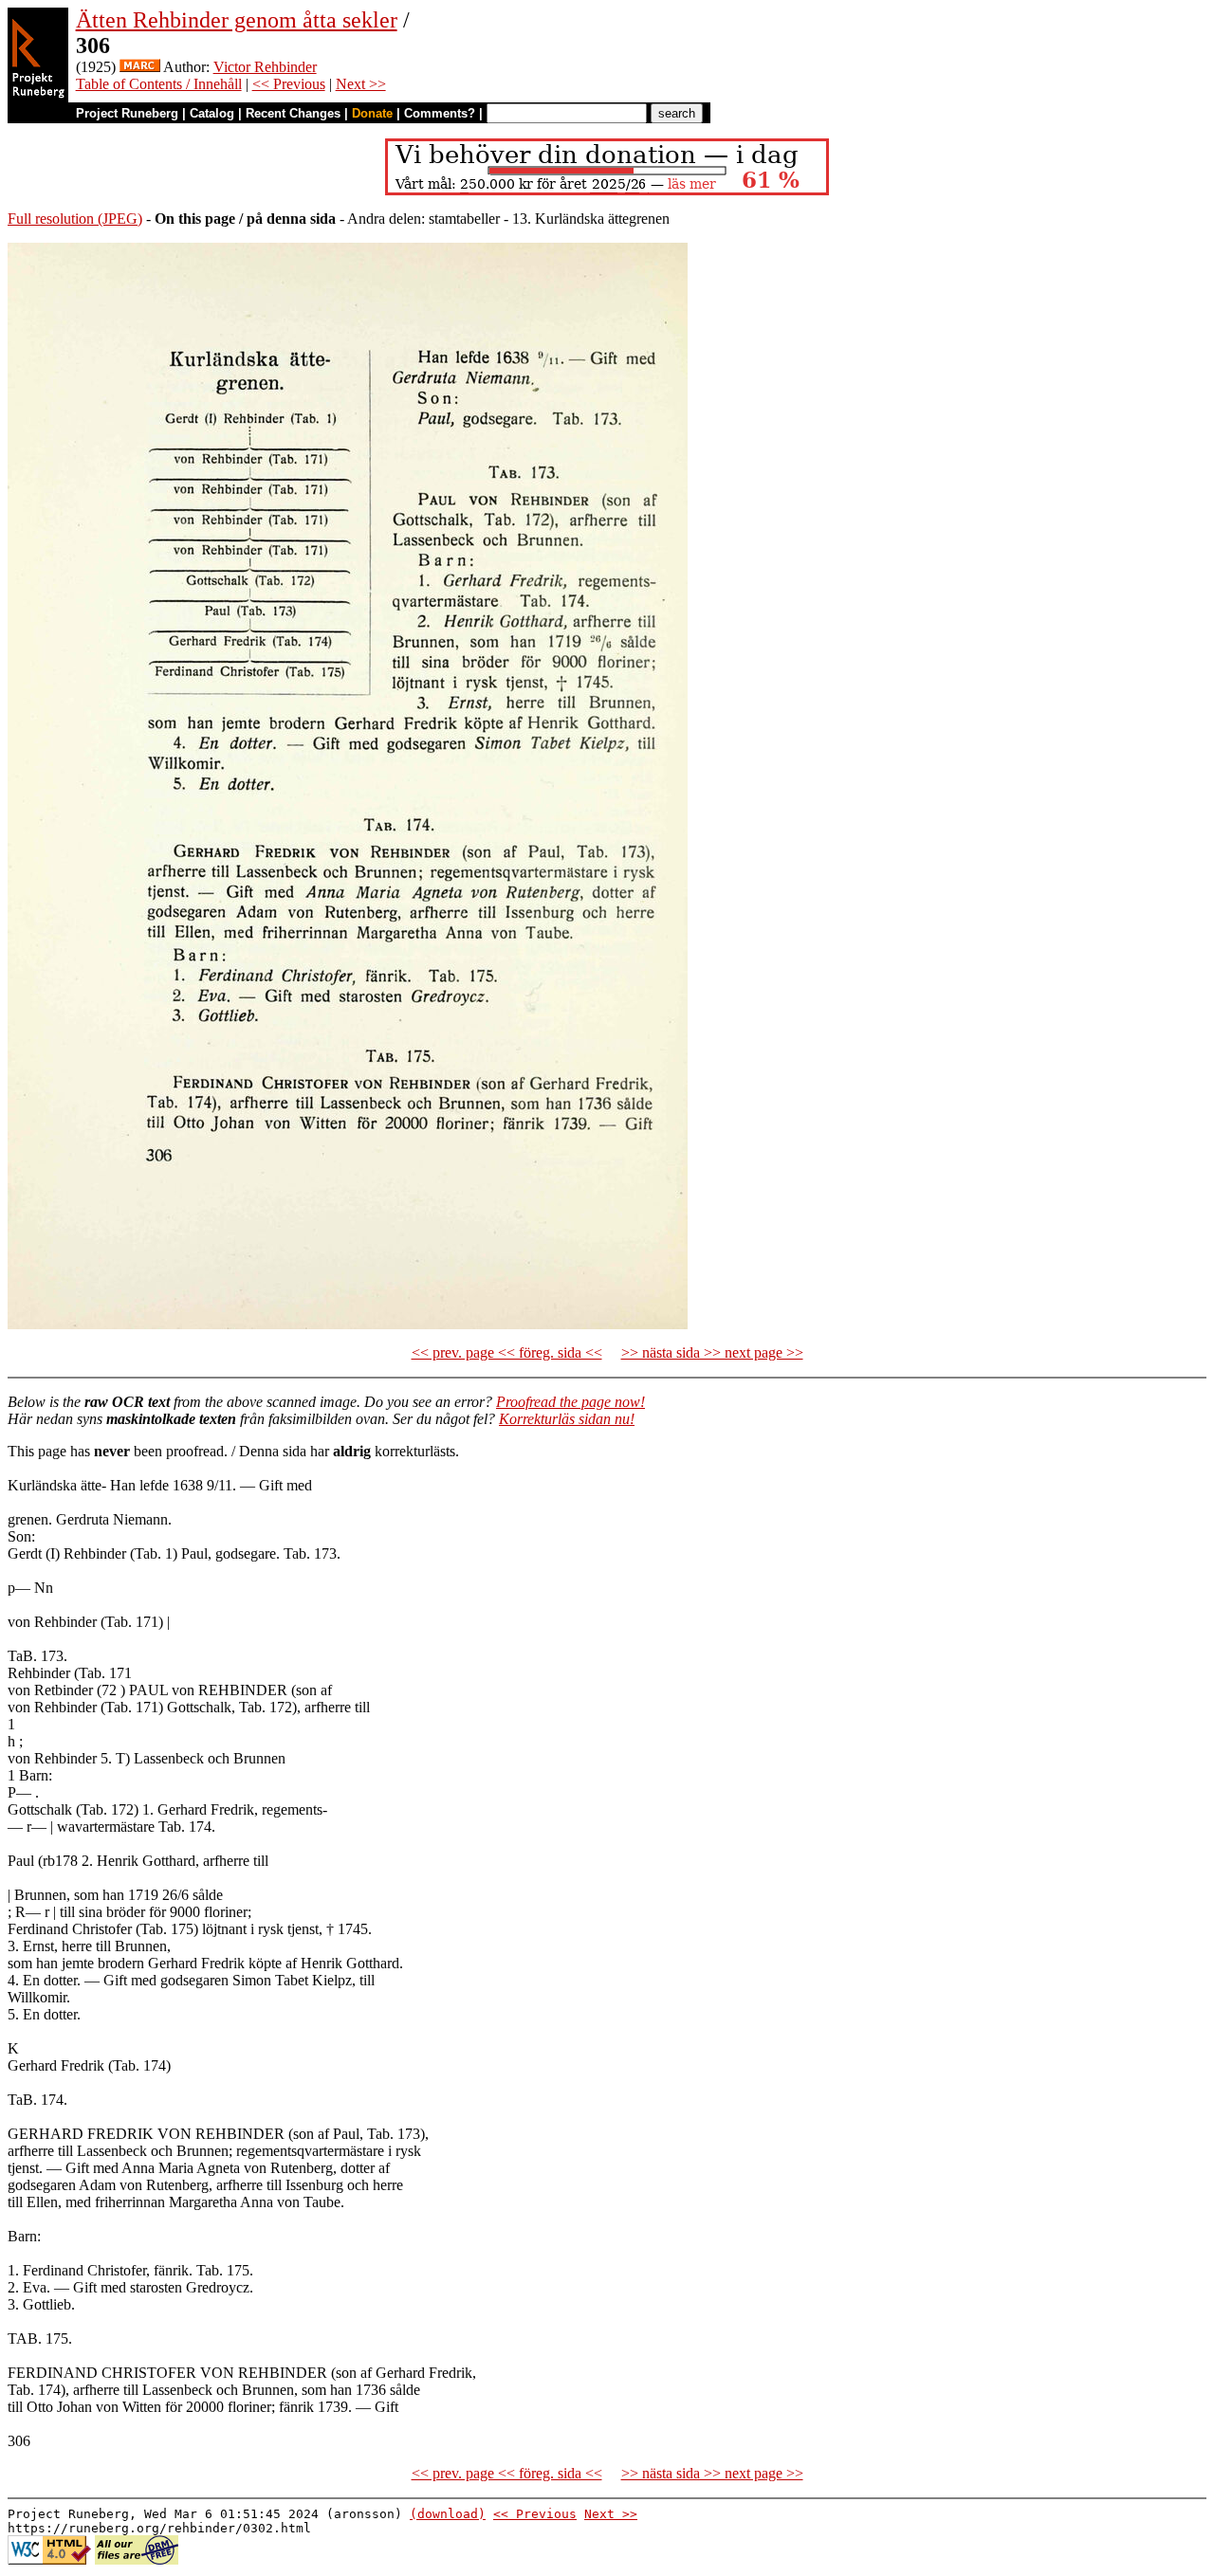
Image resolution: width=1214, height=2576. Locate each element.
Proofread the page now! (570, 1402)
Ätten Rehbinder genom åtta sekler (237, 20)
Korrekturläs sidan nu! (567, 1419)
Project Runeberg (127, 113)
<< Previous (289, 84)
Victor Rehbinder (265, 67)
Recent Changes (293, 113)
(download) (448, 2514)
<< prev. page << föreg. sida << (507, 1352)
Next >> (361, 84)
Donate (372, 113)
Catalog (212, 113)
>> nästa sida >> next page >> (712, 1352)
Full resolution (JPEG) (75, 219)
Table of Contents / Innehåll (159, 84)
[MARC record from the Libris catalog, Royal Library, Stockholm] (140, 67)
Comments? (440, 113)
